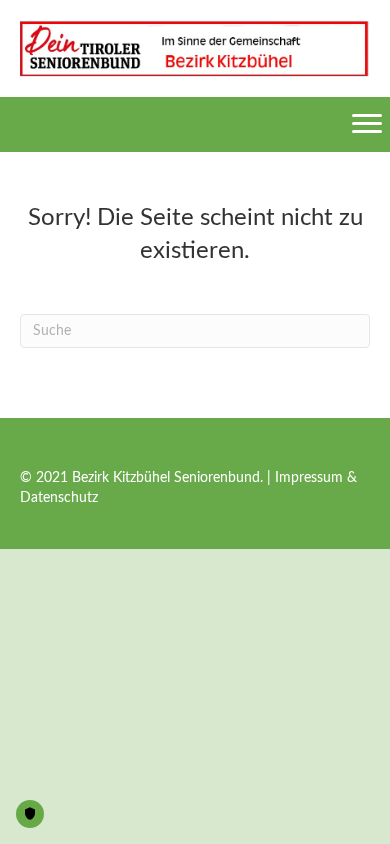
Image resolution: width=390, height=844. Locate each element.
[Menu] (367, 124)
